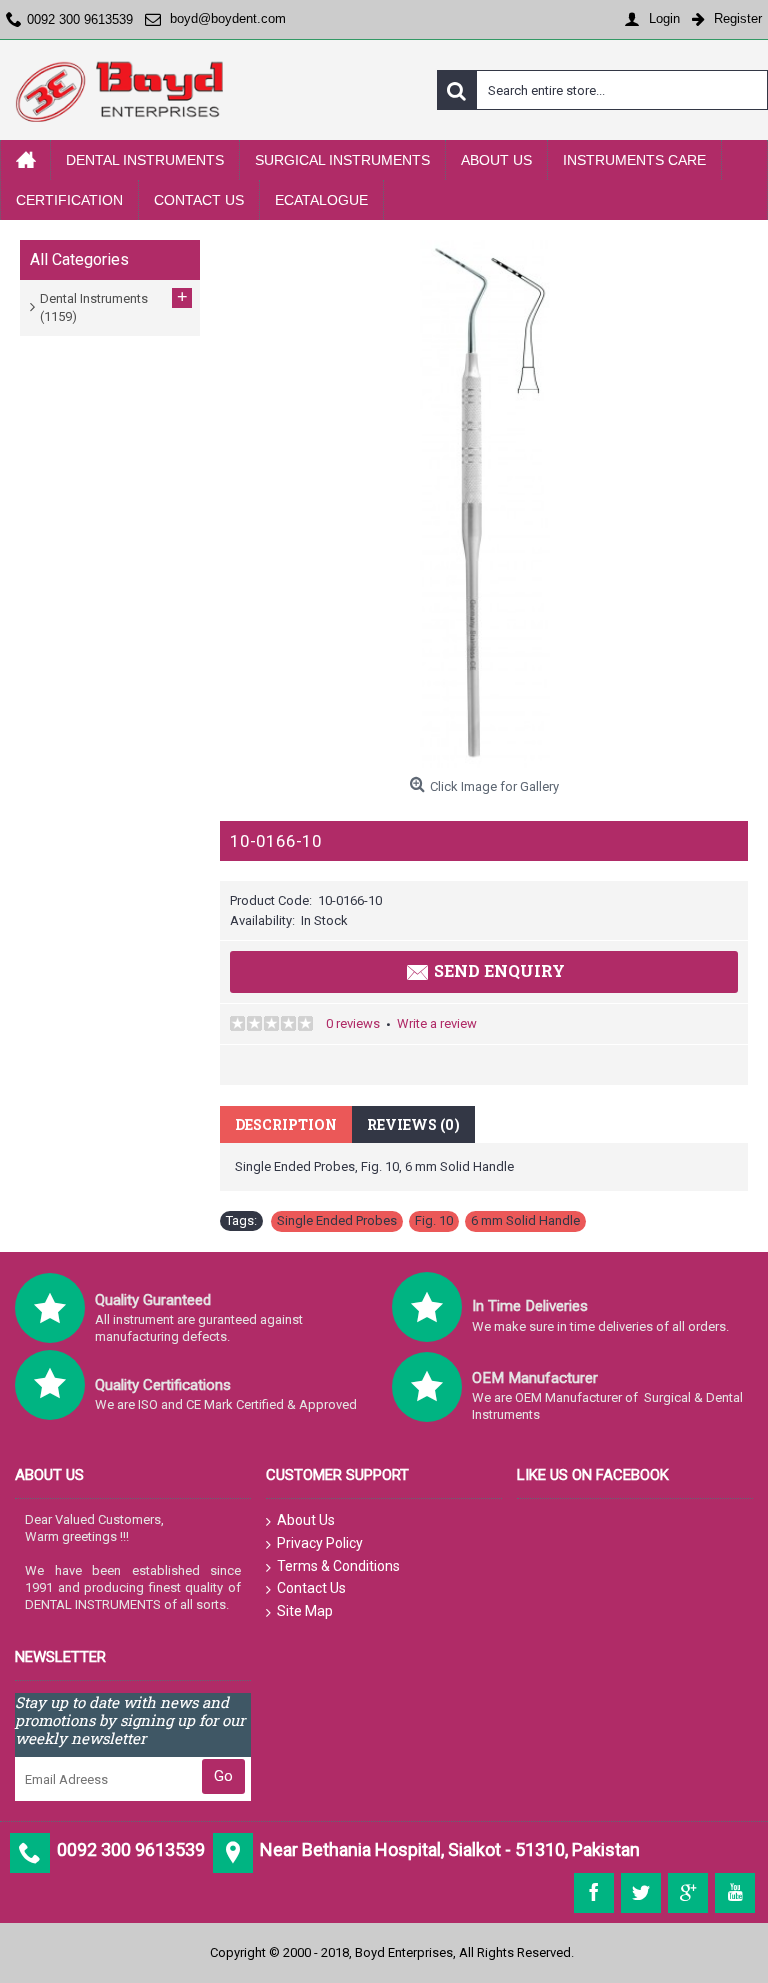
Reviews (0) (413, 1124)
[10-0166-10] (484, 504)
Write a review (437, 1023)
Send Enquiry (499, 970)
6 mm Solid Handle (525, 1220)
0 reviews (353, 1023)
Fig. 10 (434, 1220)
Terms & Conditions (338, 1566)
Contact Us (311, 1588)
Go (223, 1776)
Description (286, 1124)
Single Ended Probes (337, 1220)
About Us (306, 1520)
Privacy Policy (320, 1543)
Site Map (305, 1611)
